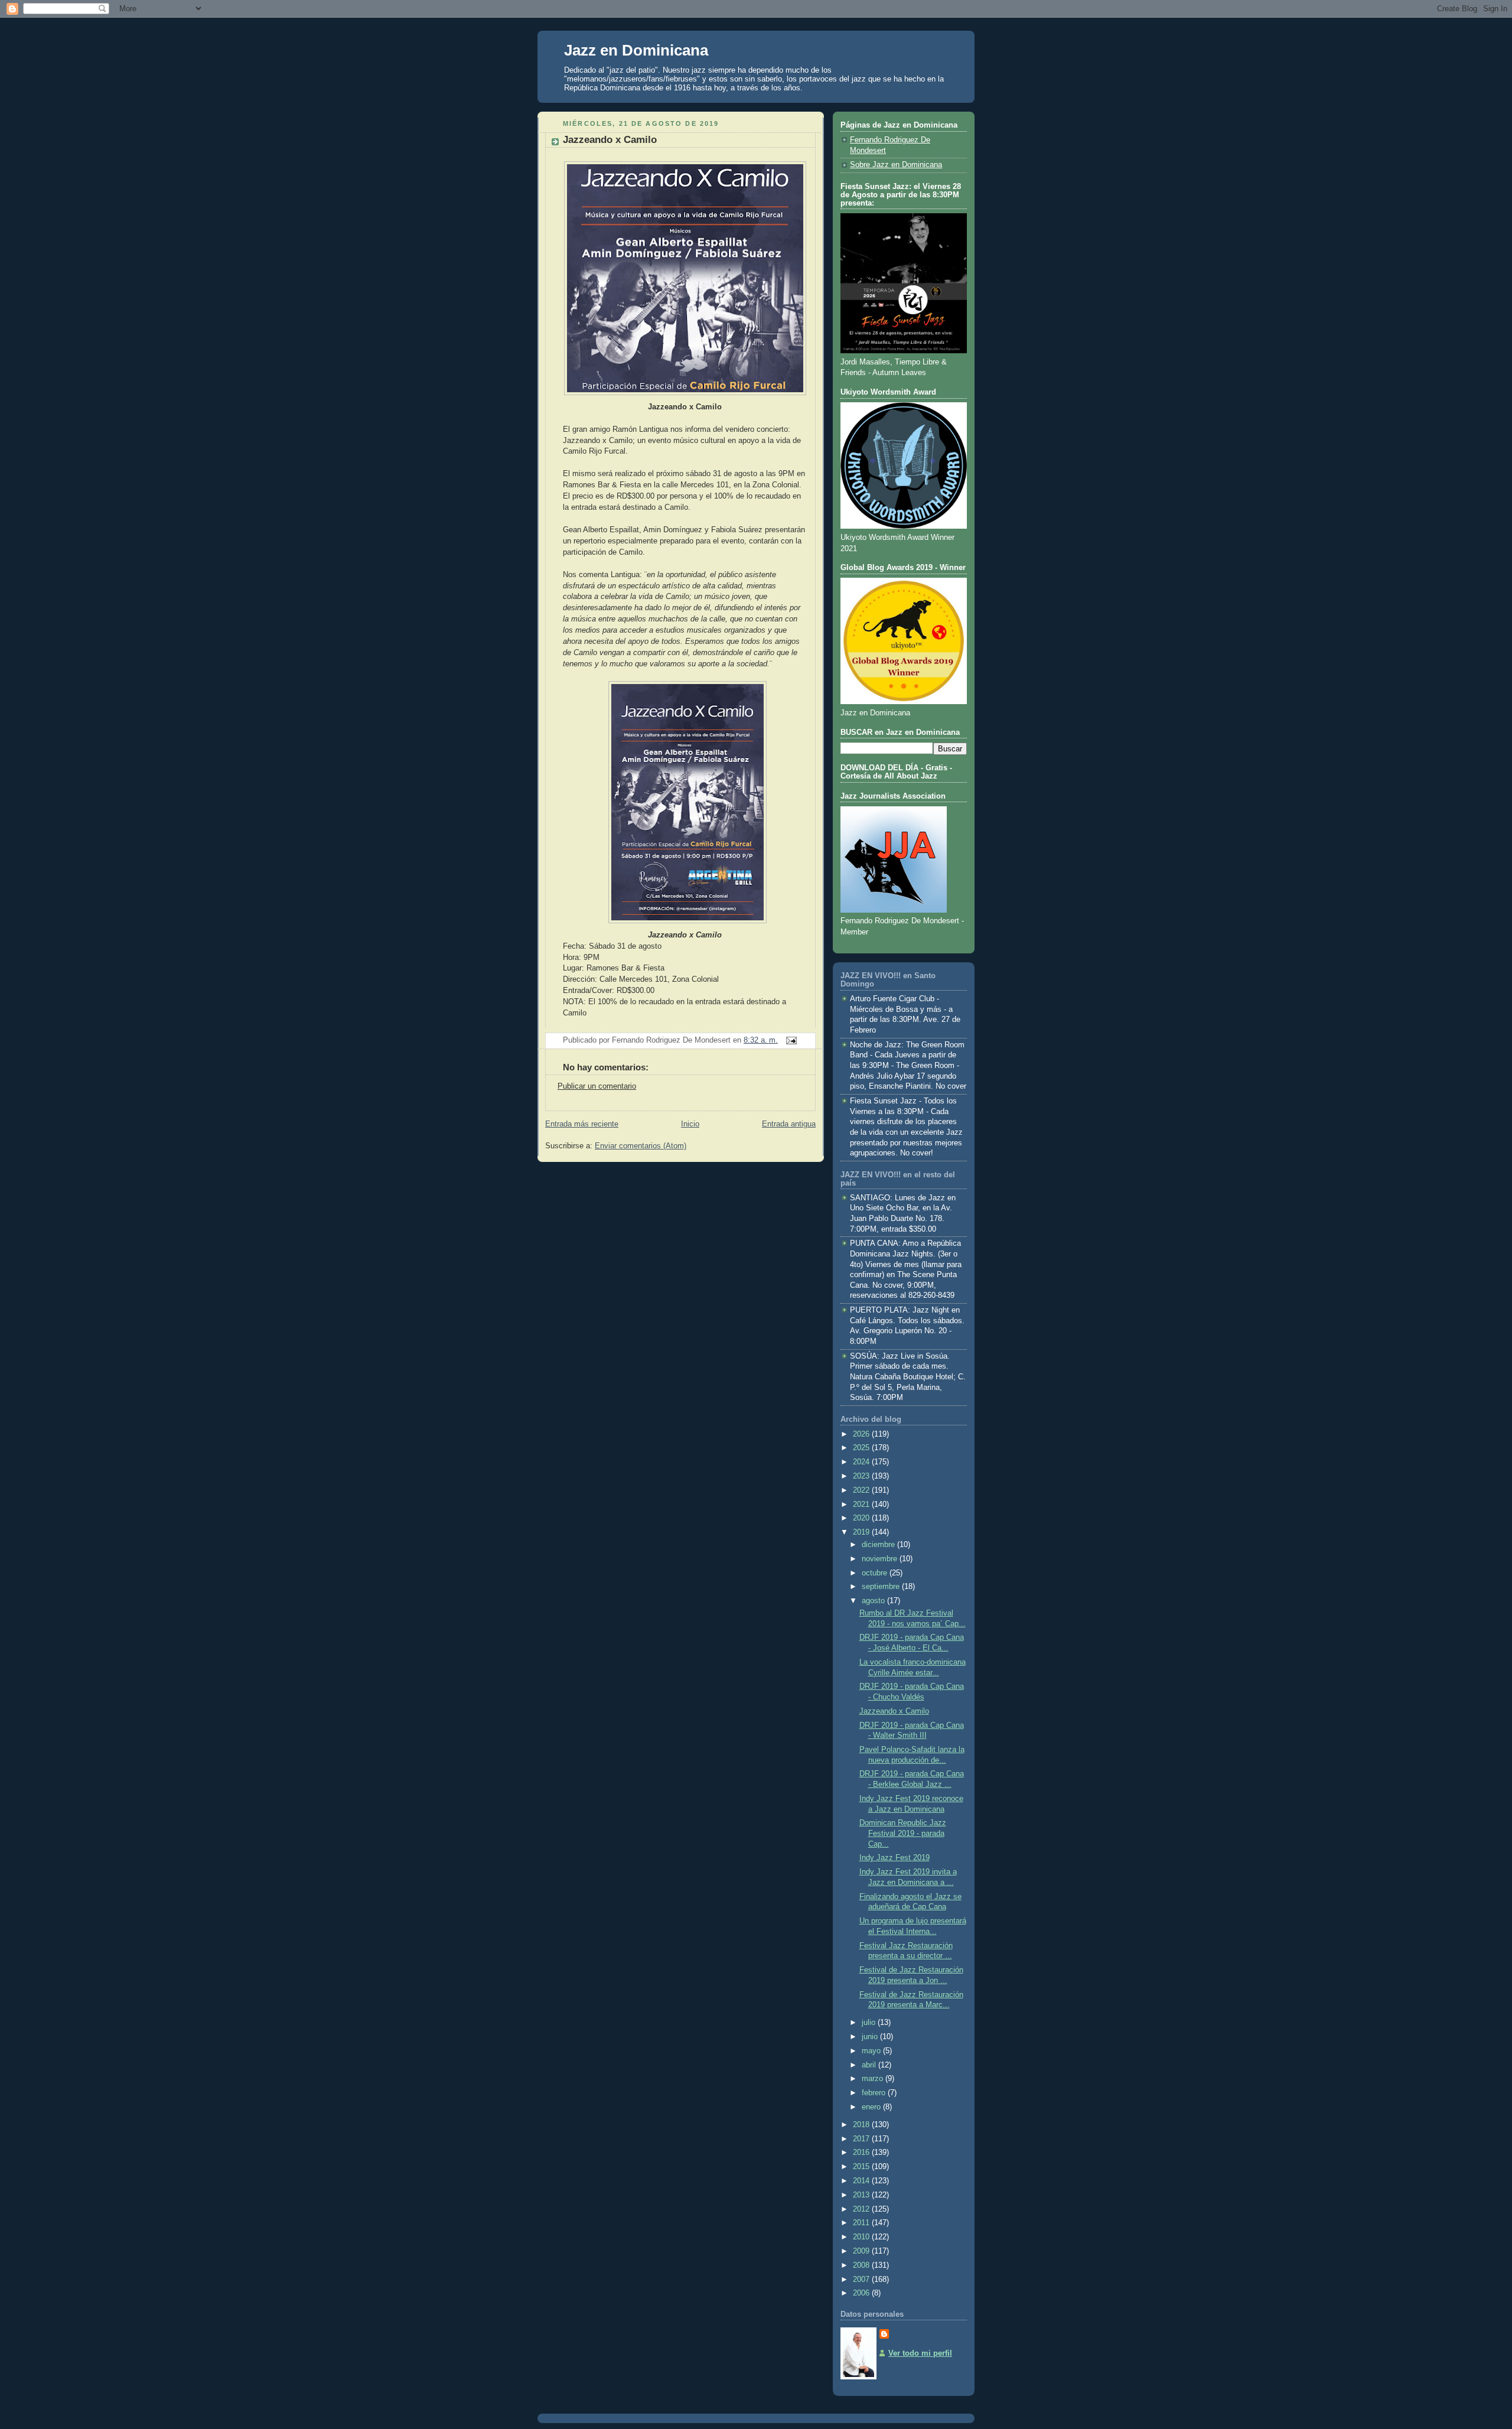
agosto (874, 1601)
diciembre (879, 1545)
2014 (862, 2181)
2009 (862, 2251)
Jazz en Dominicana (636, 50)
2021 (862, 1505)
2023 (862, 1476)
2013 (862, 2195)
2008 (862, 2265)
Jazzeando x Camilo (610, 140)
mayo (872, 2051)
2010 (862, 2237)
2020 (862, 1518)
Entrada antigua (789, 1124)
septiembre (882, 1587)
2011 (862, 2223)
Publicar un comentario (597, 1086)
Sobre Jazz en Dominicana (896, 165)
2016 (862, 2153)
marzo (874, 2079)
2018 (862, 2125)
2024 (862, 1462)
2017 (862, 2139)
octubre (876, 1573)
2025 (862, 1448)
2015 (862, 2167)
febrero (875, 2093)
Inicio (690, 1124)
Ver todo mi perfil (920, 2353)
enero (872, 2107)
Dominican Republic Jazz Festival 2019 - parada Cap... (903, 1833)
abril (870, 2065)
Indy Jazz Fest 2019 (895, 1858)
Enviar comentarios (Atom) (641, 1146)
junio (871, 2037)
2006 (862, 2293)
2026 (862, 1434)
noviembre (881, 1559)
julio (870, 2023)
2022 (862, 1490)
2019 (862, 1532)
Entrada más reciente (582, 1124)
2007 (862, 2280)
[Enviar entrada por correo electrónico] (790, 1040)
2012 (862, 2209)
